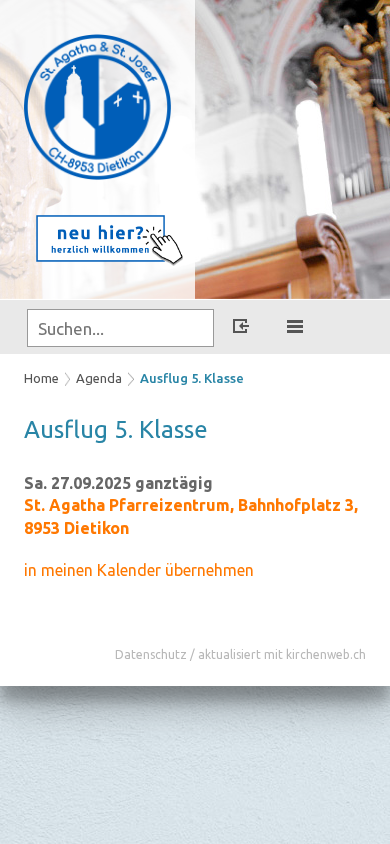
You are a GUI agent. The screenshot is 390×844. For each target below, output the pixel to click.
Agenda (99, 378)
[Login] (241, 329)
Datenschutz (151, 654)
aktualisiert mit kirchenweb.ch (282, 654)
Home (41, 378)
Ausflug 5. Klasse (192, 378)
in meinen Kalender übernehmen (139, 570)
